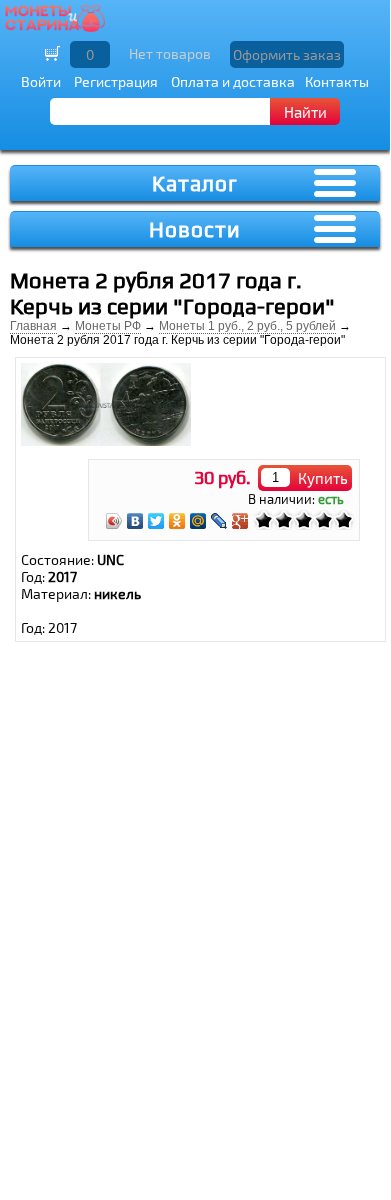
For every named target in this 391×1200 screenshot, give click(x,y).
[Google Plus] (240, 521)
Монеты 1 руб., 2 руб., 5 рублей (247, 326)
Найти (305, 112)
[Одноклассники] (177, 521)
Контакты (337, 81)
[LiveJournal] (219, 521)
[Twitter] (156, 521)
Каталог (195, 183)
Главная (33, 326)
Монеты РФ (108, 326)
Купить (323, 478)
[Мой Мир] (198, 521)
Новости (195, 229)
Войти (41, 81)
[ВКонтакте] (135, 521)
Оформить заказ (287, 54)
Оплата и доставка (233, 81)
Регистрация (116, 81)
